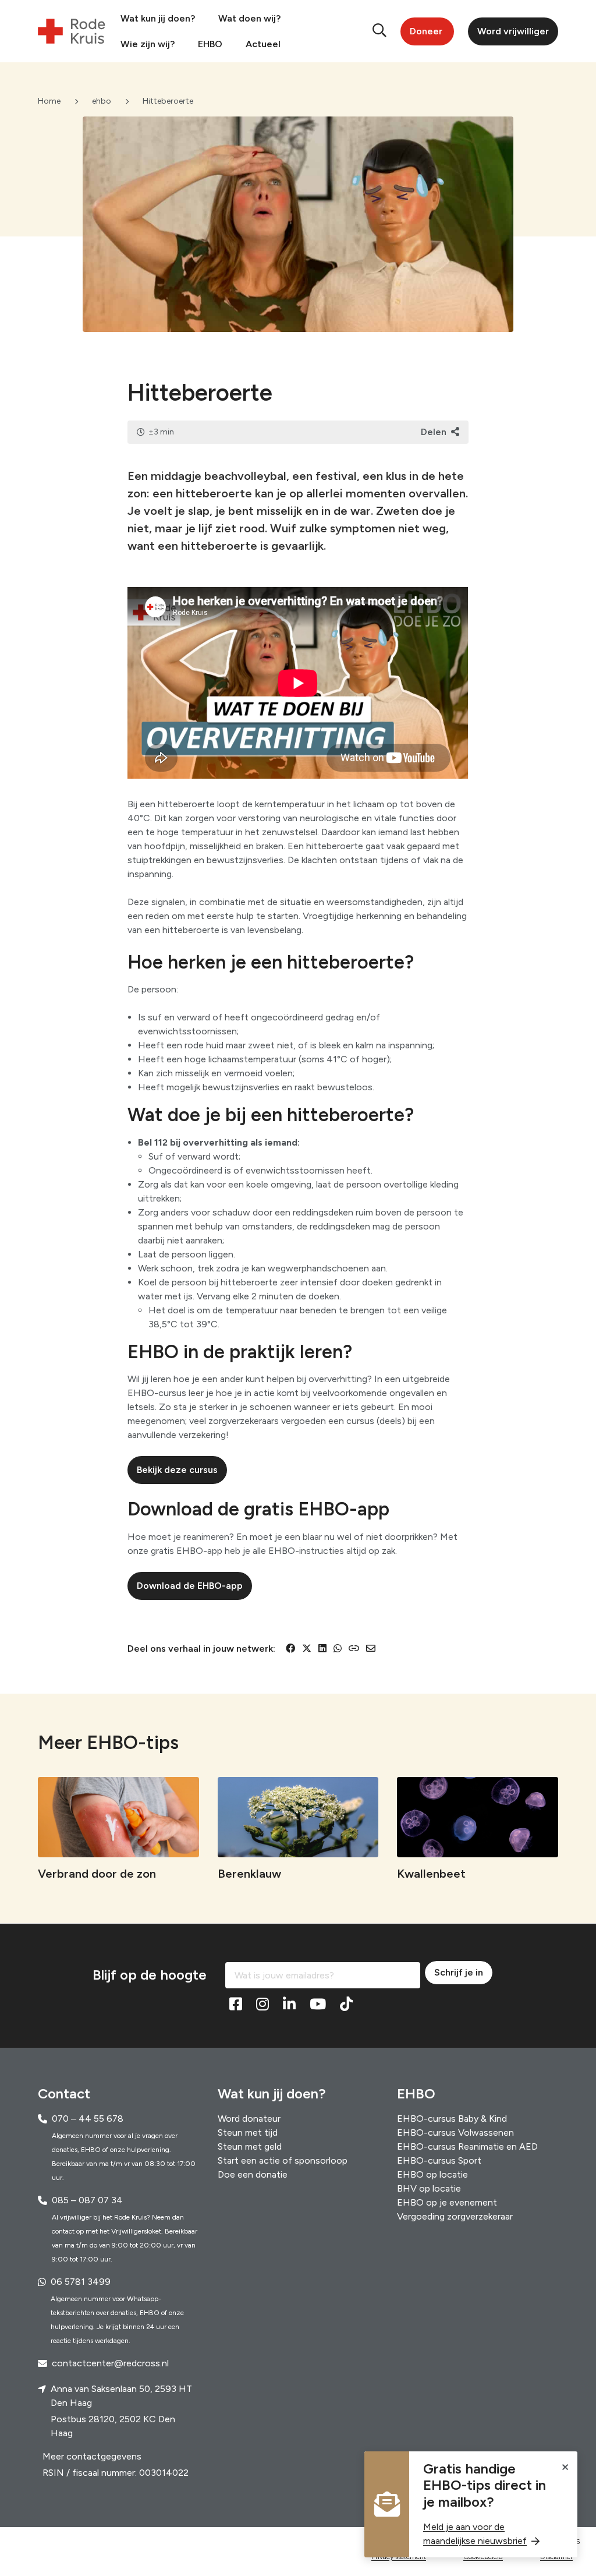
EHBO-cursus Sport (439, 2160)
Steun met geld (250, 2146)
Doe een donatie (253, 2174)
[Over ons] (113, 2546)
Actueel (263, 44)
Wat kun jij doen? (158, 18)
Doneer (426, 31)
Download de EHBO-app (190, 1586)
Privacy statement (399, 2562)
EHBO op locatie (432, 2174)
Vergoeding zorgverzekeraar (455, 2216)
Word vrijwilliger (513, 31)
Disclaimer (556, 2562)
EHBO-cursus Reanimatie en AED (467, 2146)
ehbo (102, 101)
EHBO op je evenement (447, 2202)
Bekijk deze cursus (177, 1470)
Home (49, 101)
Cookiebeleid (483, 2562)
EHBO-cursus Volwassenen (455, 2132)
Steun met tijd (248, 2132)
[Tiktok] (346, 2004)
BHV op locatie (429, 2188)
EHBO (210, 44)
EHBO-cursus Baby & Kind (452, 2119)
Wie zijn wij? (148, 44)
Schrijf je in (459, 1972)
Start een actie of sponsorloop (283, 2160)
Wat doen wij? (249, 18)
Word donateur (249, 2119)
